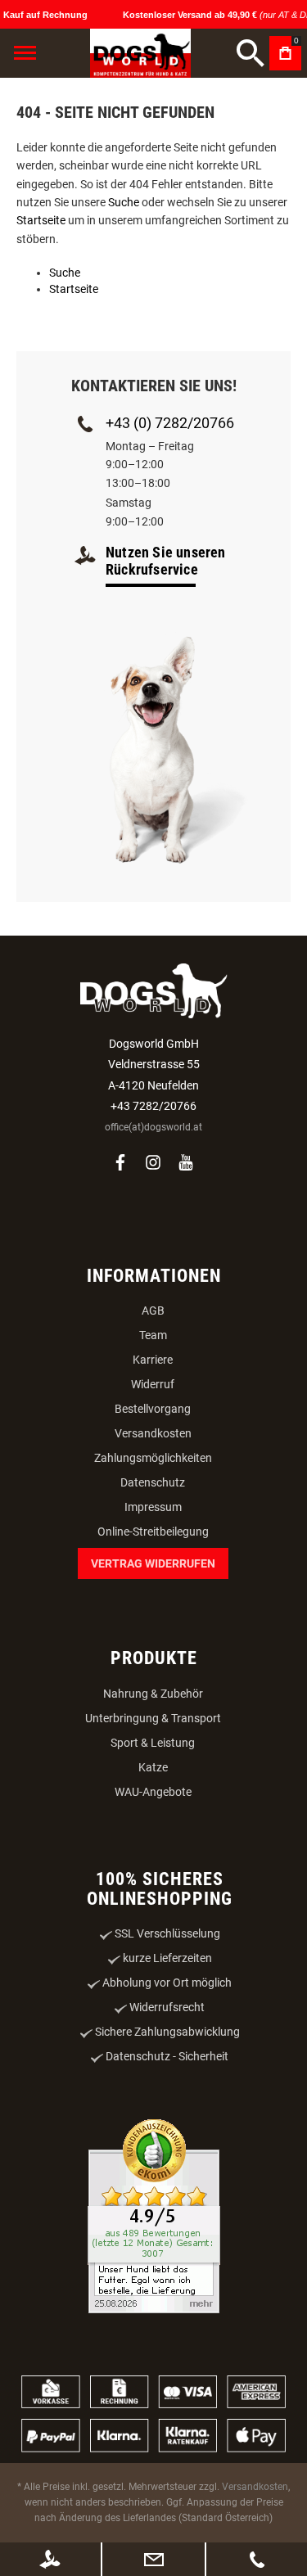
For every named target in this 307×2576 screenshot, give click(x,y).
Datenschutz (153, 1482)
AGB (153, 1311)
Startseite (41, 220)
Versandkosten (153, 1433)
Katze (153, 1767)
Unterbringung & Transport (153, 1718)
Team (153, 1335)
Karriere (153, 1360)
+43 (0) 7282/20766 (170, 423)
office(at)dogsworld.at (153, 1127)
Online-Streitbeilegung (153, 1532)
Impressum (153, 1507)
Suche (124, 202)
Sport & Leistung (153, 1743)
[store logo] (140, 53)
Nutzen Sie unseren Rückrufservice (166, 561)
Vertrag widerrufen (153, 1563)
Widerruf (153, 1384)
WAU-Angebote (153, 1792)
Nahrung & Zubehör (153, 1694)
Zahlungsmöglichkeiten (153, 1458)
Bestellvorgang (153, 1409)
